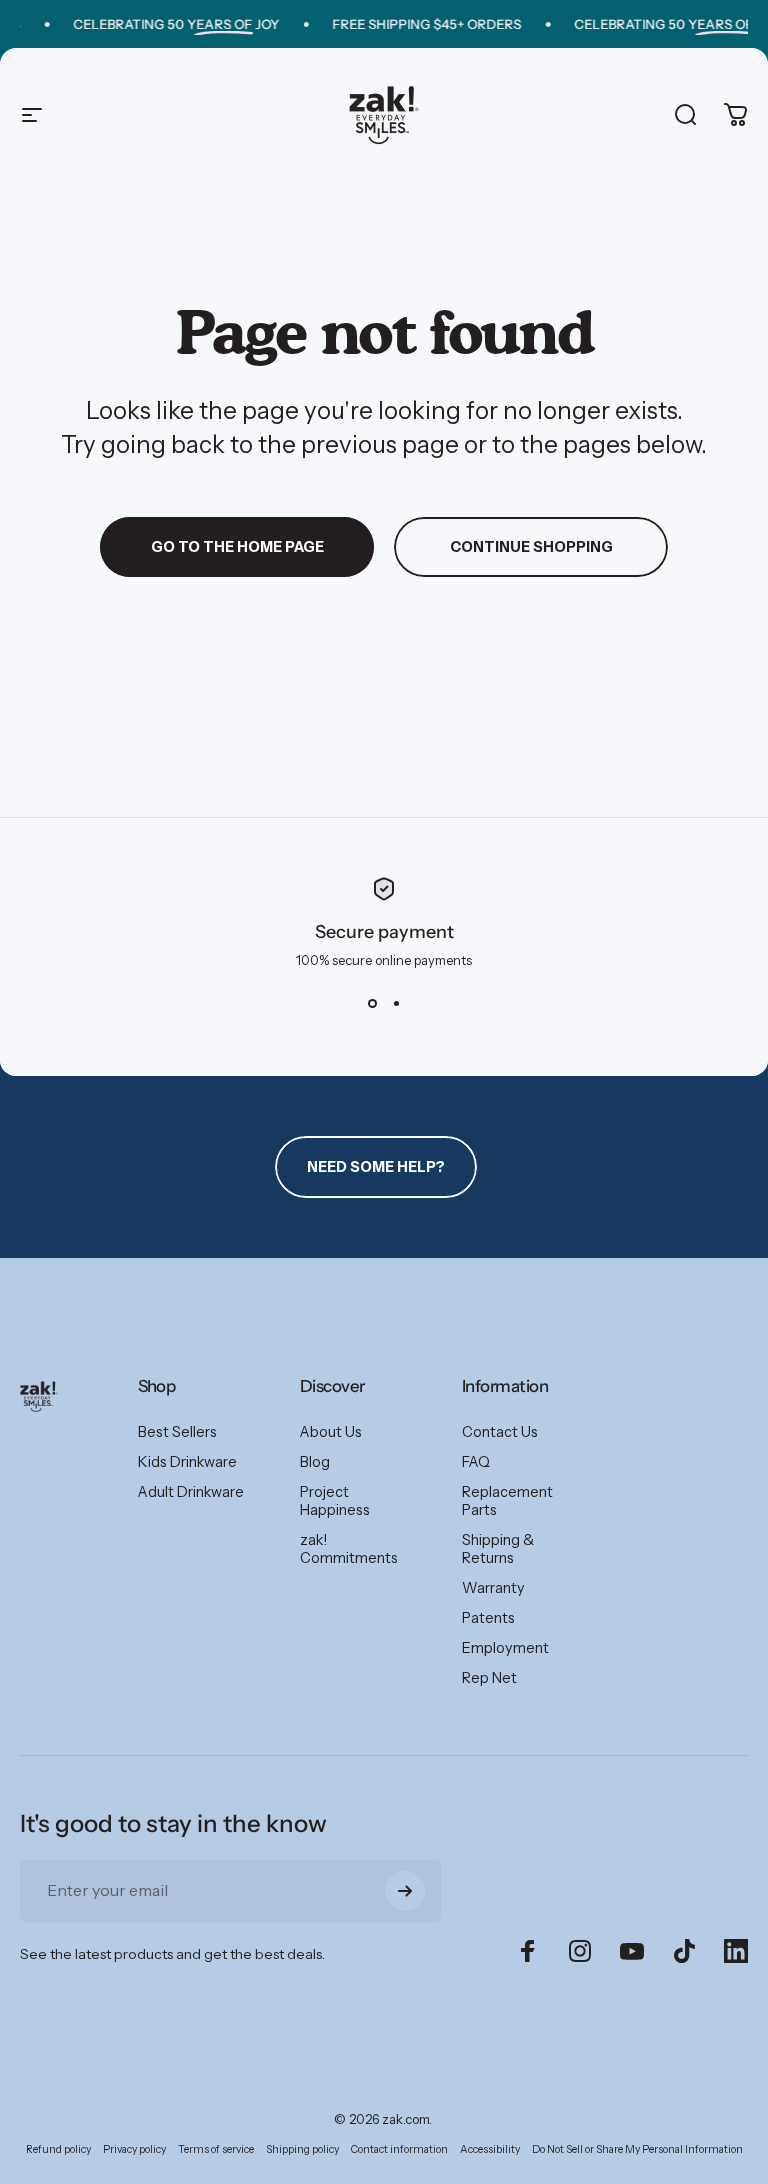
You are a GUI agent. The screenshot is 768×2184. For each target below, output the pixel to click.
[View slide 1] (372, 1004)
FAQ (476, 1462)
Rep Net (489, 1678)
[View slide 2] (396, 1004)
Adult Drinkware (191, 1492)
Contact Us (500, 1432)
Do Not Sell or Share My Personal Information (637, 2149)
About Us (331, 1432)
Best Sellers (177, 1432)
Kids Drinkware (187, 1462)
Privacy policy (134, 2149)
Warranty (493, 1588)
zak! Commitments (349, 1549)
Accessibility (490, 2149)
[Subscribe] (405, 1891)
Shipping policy (302, 2149)
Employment (505, 1648)
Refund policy (58, 2149)
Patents (488, 1618)
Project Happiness (335, 1501)
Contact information (399, 2149)
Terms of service (216, 2149)
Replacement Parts (507, 1501)
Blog (315, 1462)
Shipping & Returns (498, 1549)
